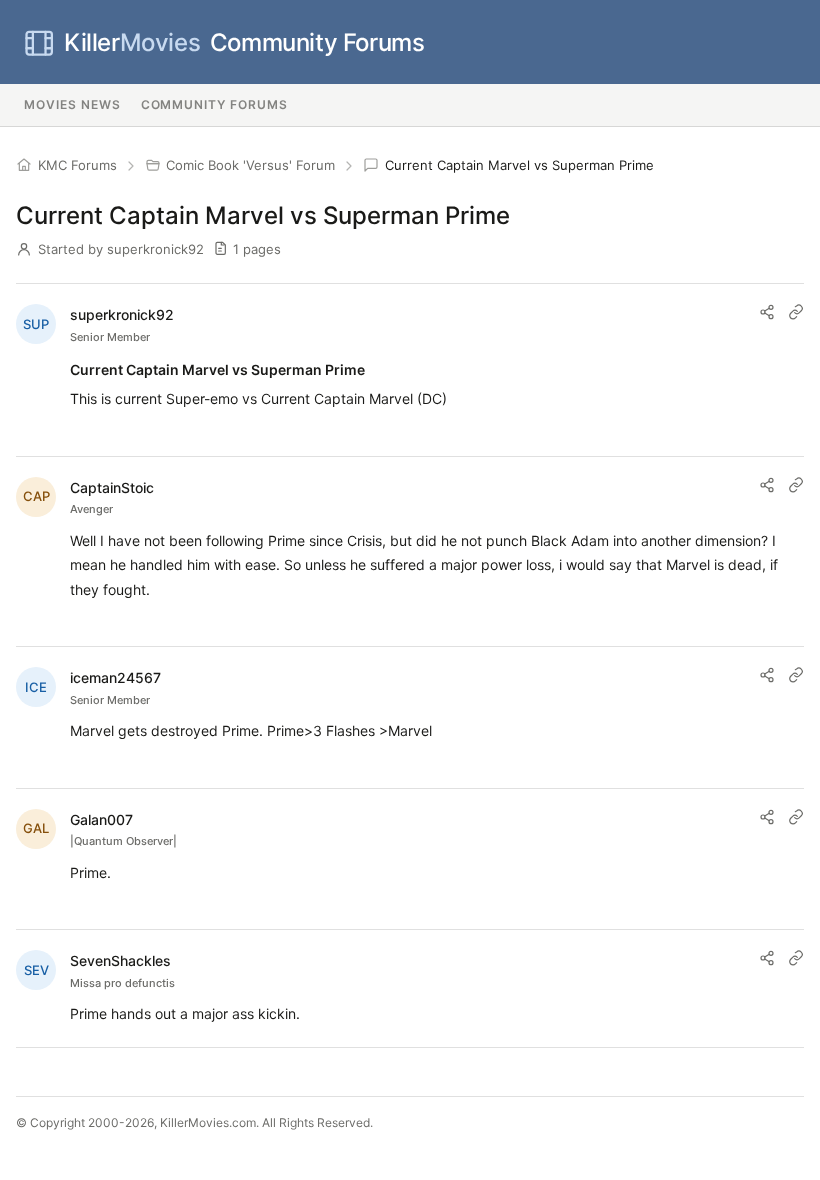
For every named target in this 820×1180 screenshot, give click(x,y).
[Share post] (767, 312)
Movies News (72, 104)
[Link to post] (796, 312)
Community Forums (244, 42)
